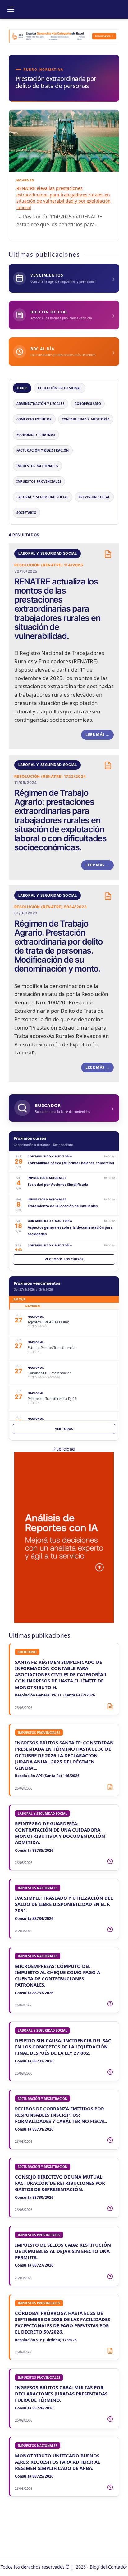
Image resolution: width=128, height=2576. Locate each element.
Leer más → (97, 735)
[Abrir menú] (11, 9)
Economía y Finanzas (36, 435)
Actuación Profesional (59, 388)
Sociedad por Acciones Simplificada (58, 1184)
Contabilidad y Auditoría (86, 419)
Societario (27, 513)
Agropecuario (88, 404)
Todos (22, 388)
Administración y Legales (41, 404)
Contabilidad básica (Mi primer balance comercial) (71, 1163)
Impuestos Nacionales (37, 466)
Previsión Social (94, 497)
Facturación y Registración (43, 450)
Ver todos (64, 1429)
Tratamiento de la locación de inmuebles (63, 1206)
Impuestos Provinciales (39, 481)
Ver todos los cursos (64, 1259)
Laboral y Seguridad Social (43, 497)
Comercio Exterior (34, 419)
